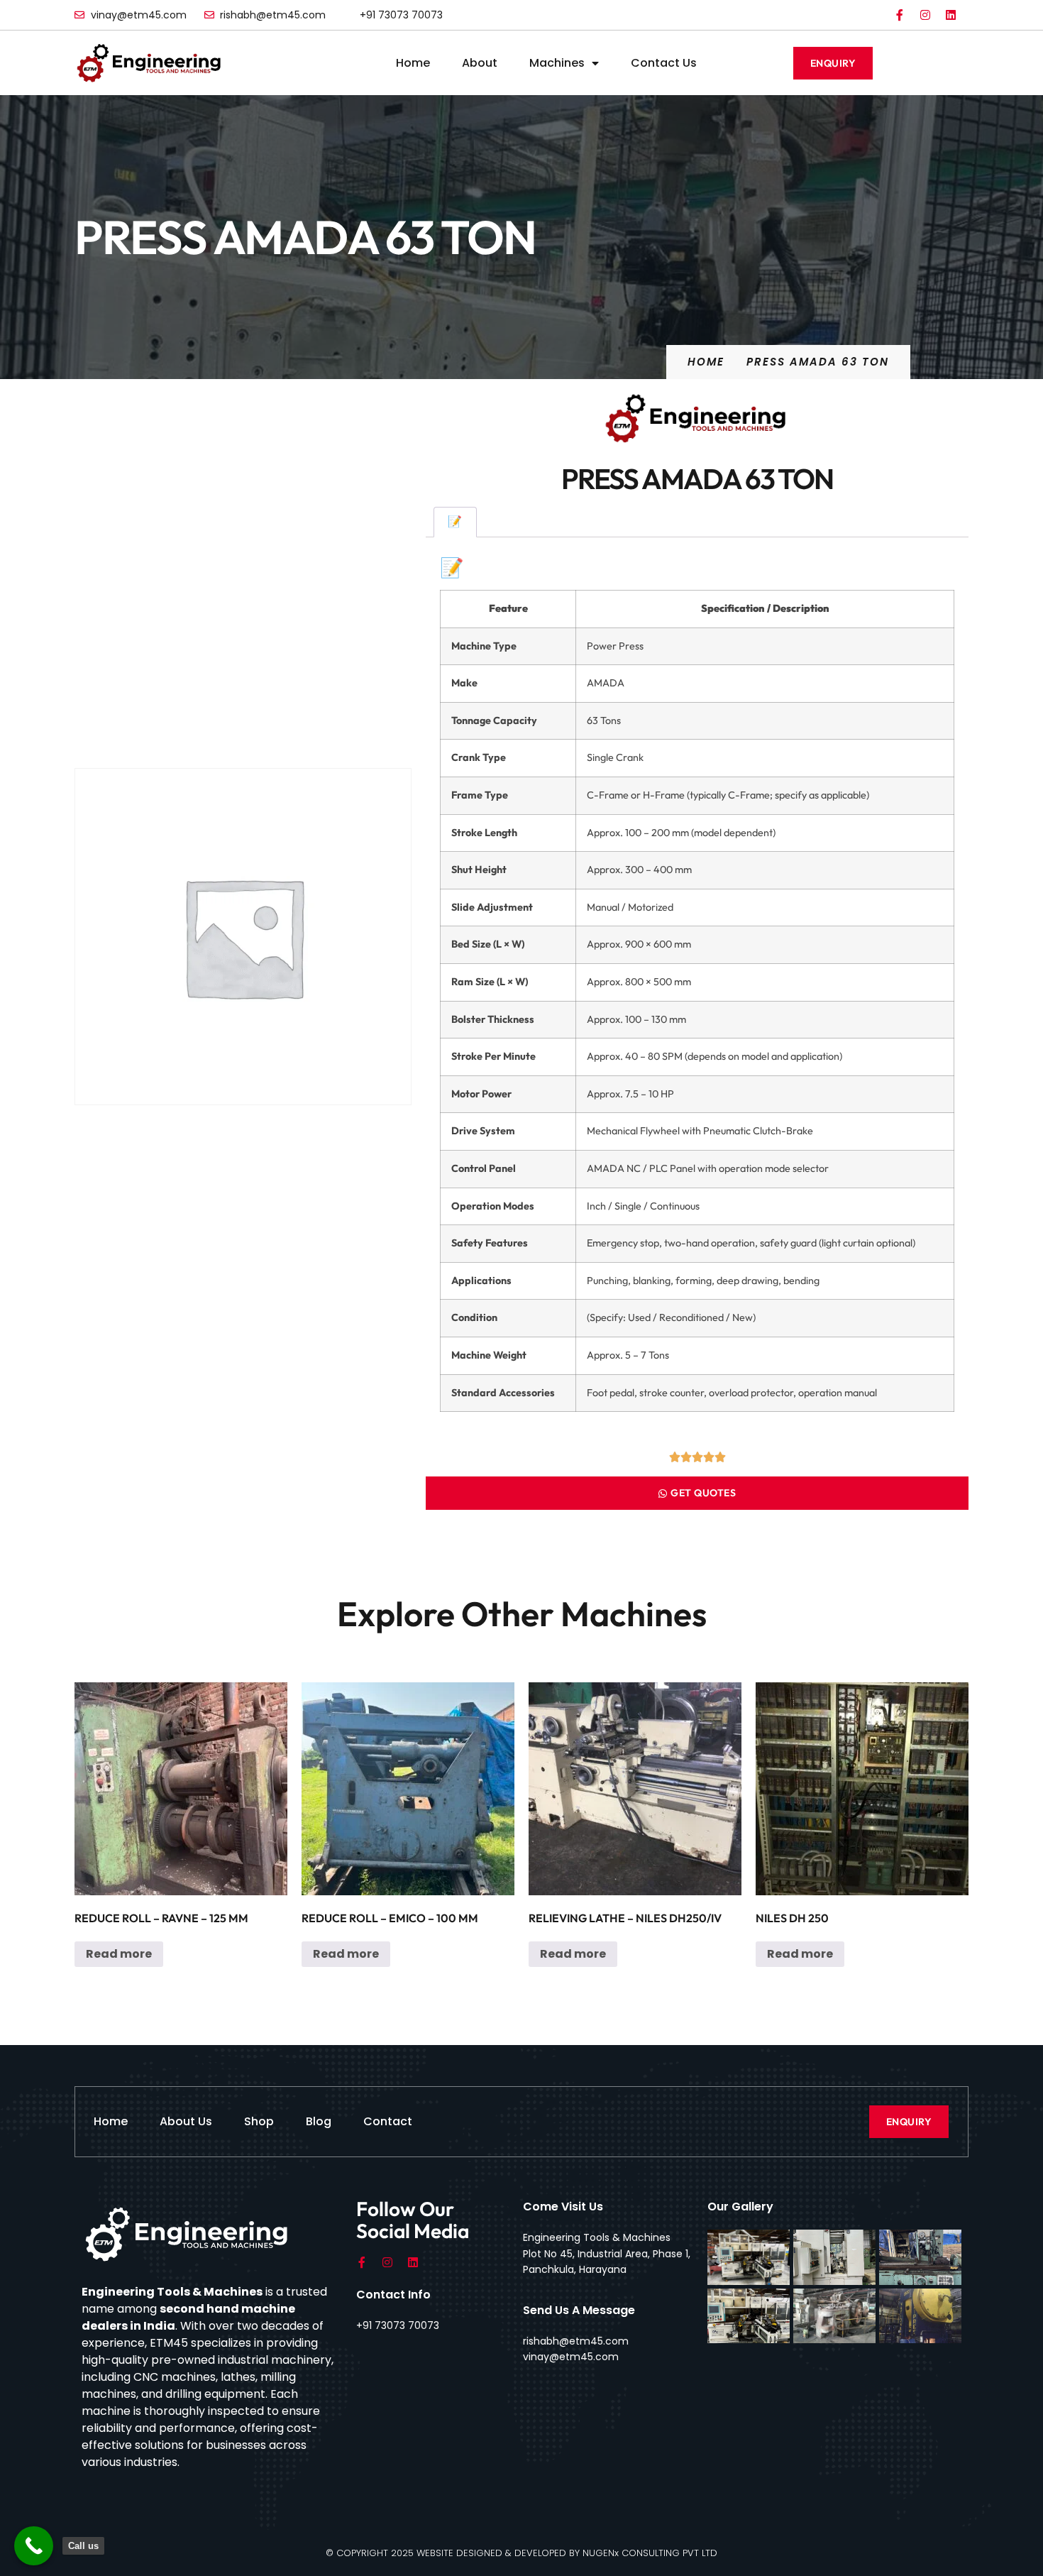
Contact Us (664, 63)
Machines (557, 63)
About (480, 63)
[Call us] (34, 2546)
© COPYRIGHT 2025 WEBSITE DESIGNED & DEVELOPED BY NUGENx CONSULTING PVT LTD (521, 2553)
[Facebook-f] (900, 15)
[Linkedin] (951, 15)
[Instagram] (925, 15)
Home (413, 63)
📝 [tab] (455, 521)
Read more (119, 1954)
